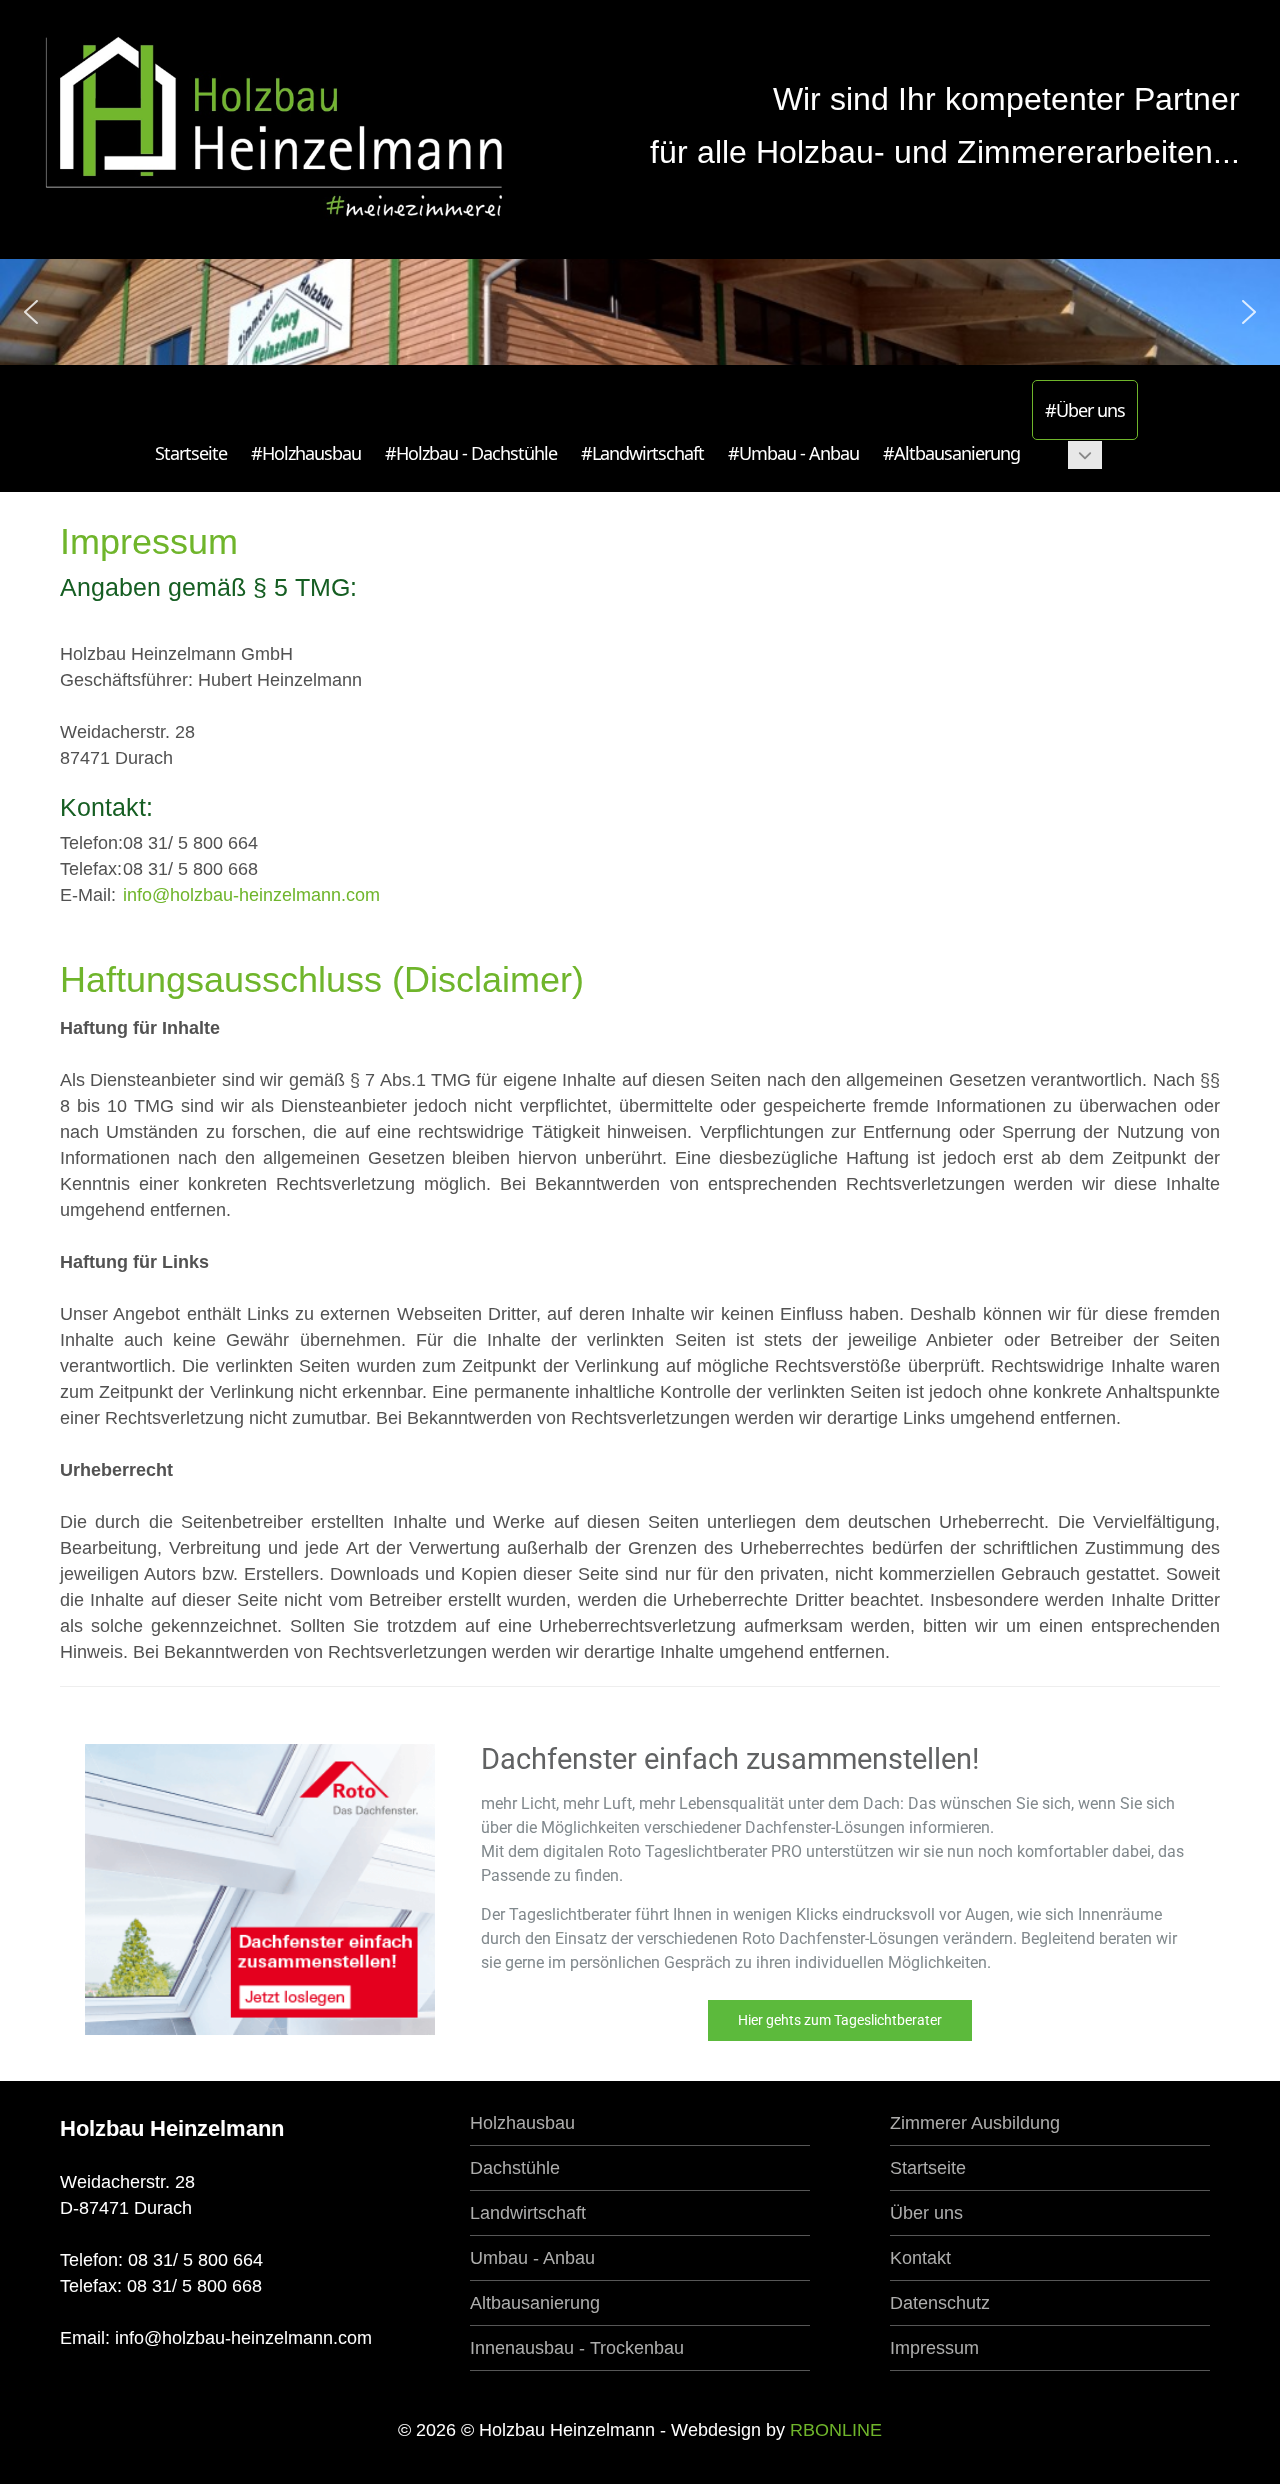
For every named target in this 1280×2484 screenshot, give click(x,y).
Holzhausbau (522, 2123)
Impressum (934, 2348)
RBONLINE (836, 2430)
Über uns (926, 2213)
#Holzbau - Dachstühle (471, 453)
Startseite (191, 453)
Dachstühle (515, 2168)
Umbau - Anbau (532, 2258)
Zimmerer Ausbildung (975, 2123)
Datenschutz (940, 2303)
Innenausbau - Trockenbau (577, 2348)
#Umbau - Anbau (793, 453)
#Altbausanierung (951, 453)
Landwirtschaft (528, 2213)
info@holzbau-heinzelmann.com (251, 895)
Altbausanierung (535, 2303)
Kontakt (920, 2258)
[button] (31, 312)
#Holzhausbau (306, 453)
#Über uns (1085, 410)
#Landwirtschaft (642, 453)
